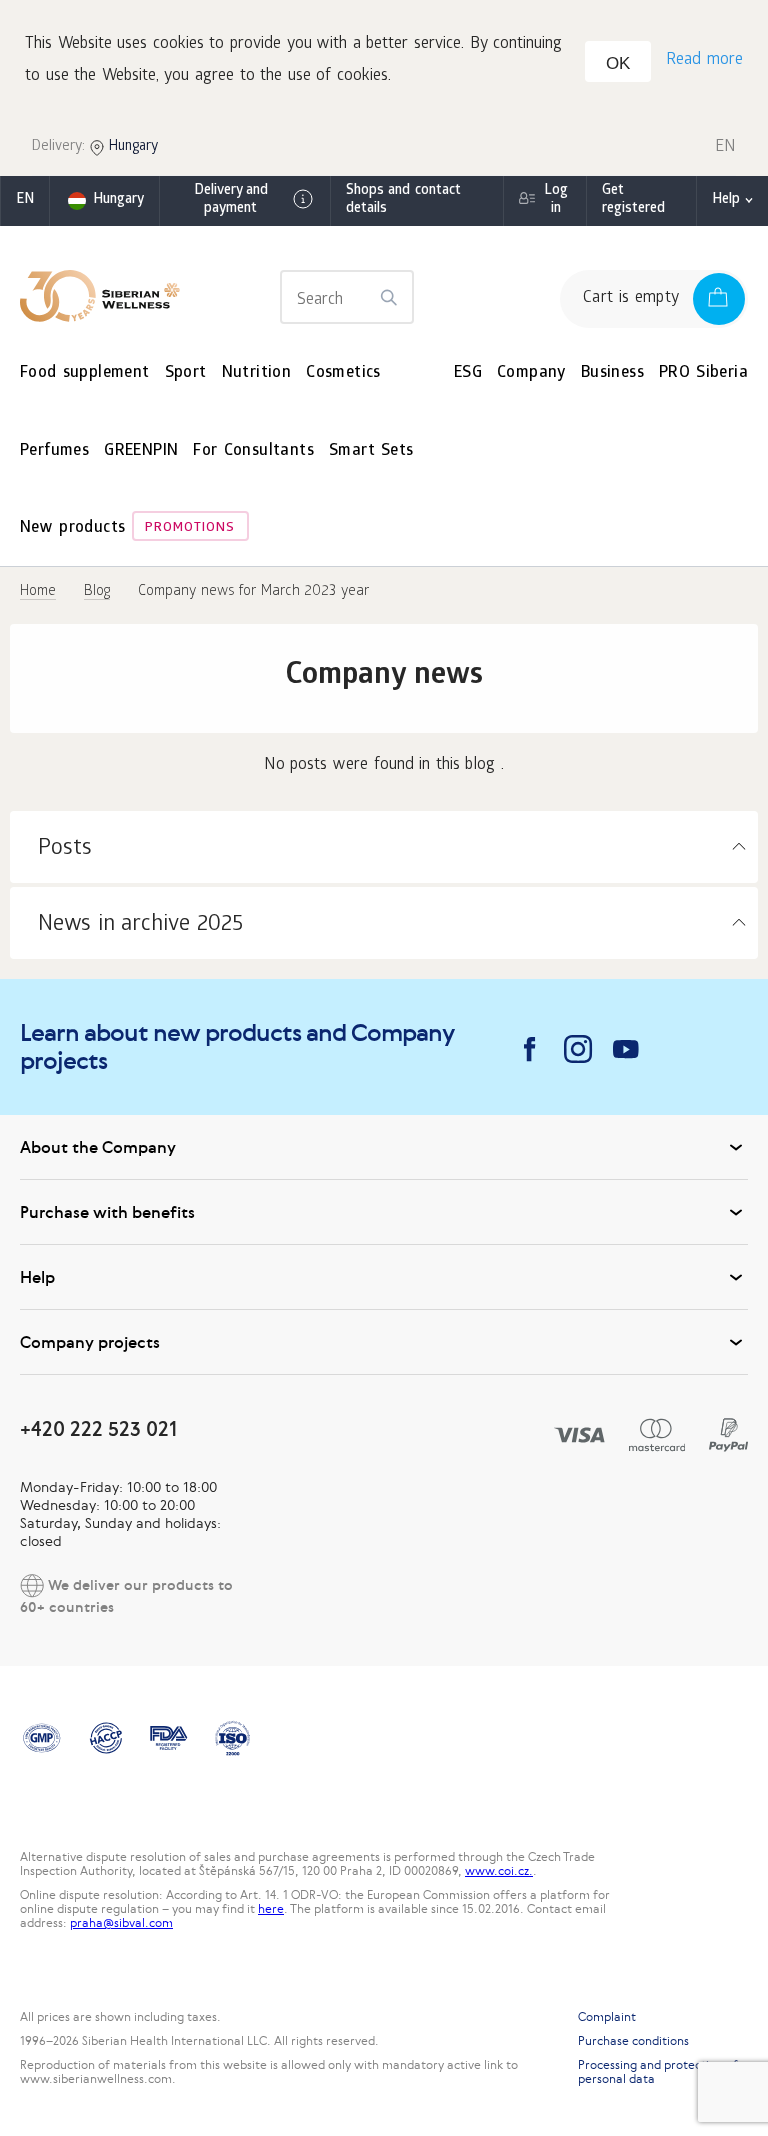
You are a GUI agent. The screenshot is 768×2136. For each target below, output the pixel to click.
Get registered (633, 200)
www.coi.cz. (499, 1871)
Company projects (90, 1342)
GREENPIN (141, 451)
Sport (186, 373)
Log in (556, 200)
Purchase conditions (633, 2041)
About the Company (98, 1147)
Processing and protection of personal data (658, 2072)
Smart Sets (371, 451)
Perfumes (54, 451)
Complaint (607, 2017)
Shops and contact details (403, 200)
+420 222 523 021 (98, 1428)
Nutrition (257, 373)
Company (531, 373)
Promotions (190, 528)
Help (726, 200)
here (271, 1909)
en (25, 200)
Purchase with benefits (107, 1212)
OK (618, 63)
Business (612, 373)
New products (72, 528)
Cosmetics (343, 373)
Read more (704, 60)
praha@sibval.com (121, 1923)
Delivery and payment (231, 200)
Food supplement (85, 373)
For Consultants (253, 451)
